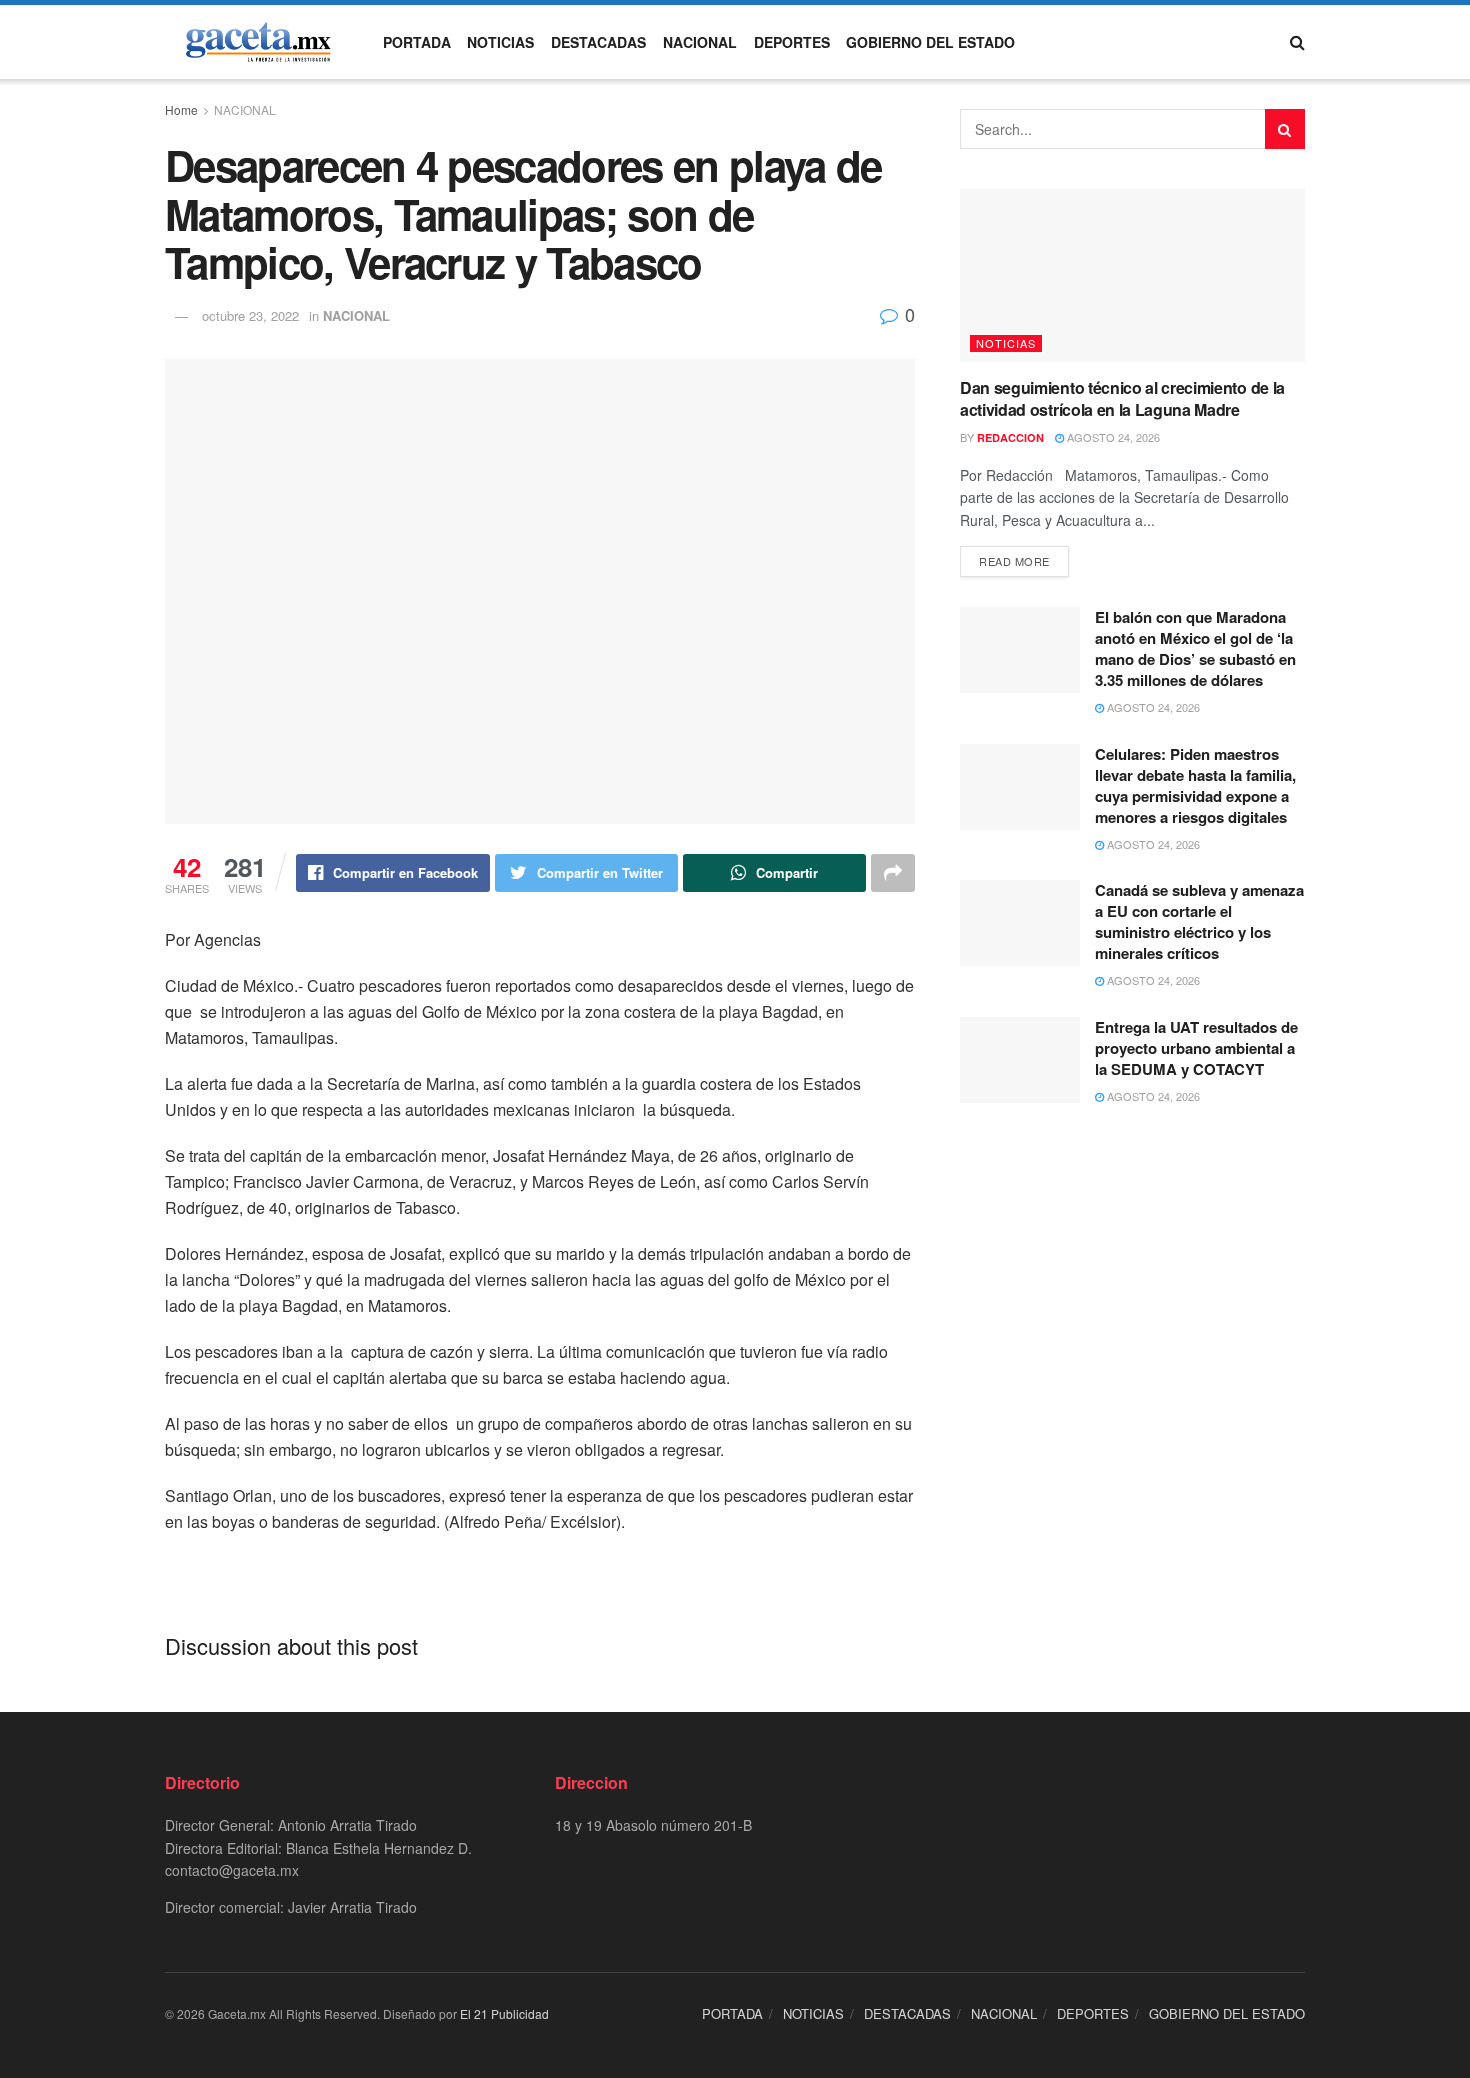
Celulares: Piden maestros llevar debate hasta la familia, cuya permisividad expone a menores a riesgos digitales (1195, 785)
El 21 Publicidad (504, 2013)
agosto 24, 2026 (1112, 437)
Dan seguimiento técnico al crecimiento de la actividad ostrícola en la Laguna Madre (1122, 398)
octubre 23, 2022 (250, 315)
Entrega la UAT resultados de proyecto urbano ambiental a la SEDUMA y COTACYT (1196, 1048)
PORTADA (417, 42)
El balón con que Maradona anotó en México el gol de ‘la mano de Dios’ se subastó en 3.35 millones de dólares (1195, 648)
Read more (1014, 561)
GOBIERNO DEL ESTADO (930, 42)
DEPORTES (792, 42)
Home (181, 109)
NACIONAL (700, 42)
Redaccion (1010, 437)
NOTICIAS (500, 42)
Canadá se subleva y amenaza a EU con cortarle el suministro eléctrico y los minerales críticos (1199, 921)
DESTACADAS (598, 42)
